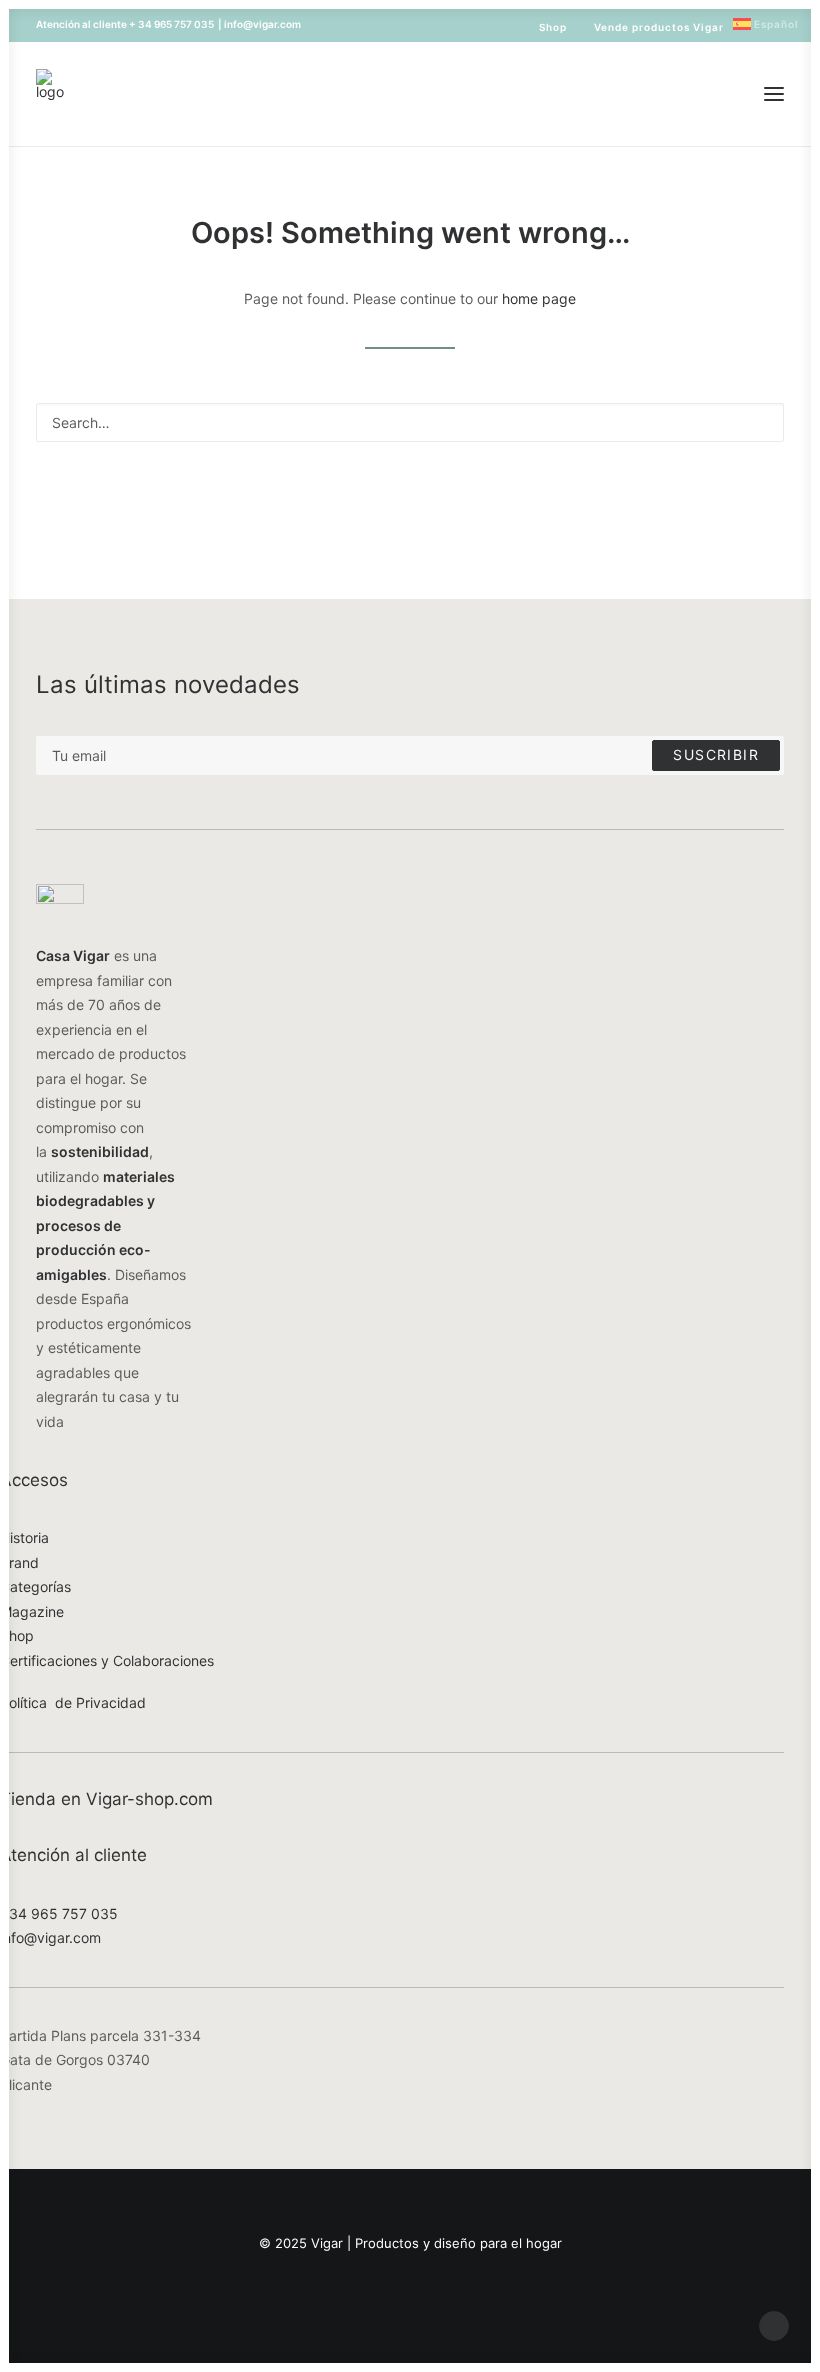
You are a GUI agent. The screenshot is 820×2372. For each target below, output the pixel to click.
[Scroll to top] (774, 2324)
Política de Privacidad (73, 1702)
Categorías (35, 1586)
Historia (24, 1537)
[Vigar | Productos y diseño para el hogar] (50, 94)
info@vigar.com (50, 1937)
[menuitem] (544, 27)
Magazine (32, 1611)
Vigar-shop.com (149, 1799)
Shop (553, 27)
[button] (774, 94)
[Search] (410, 422)
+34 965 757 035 (59, 1913)
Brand (19, 1562)
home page (539, 298)
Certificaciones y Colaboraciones (107, 1660)
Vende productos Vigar (659, 27)
